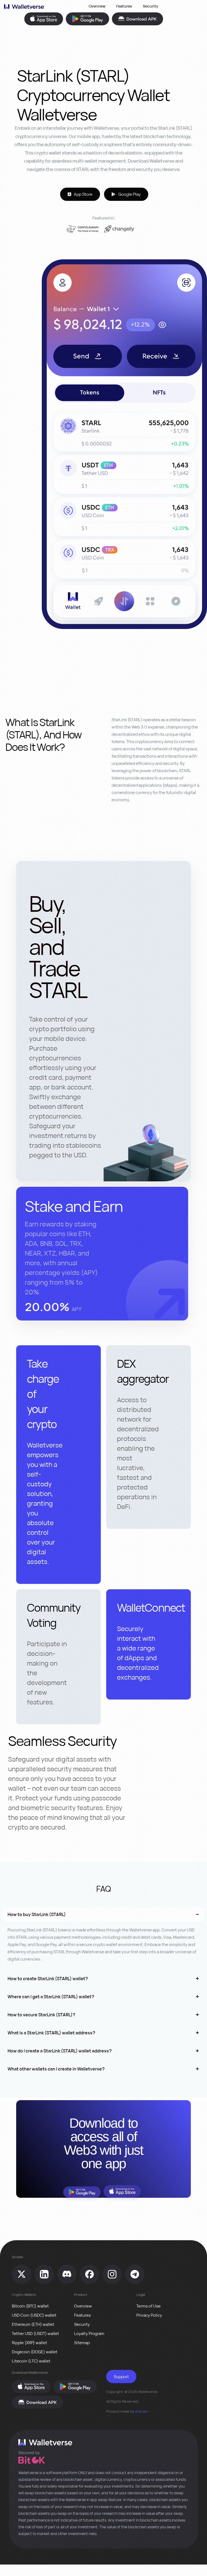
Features (124, 6)
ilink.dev (142, 2411)
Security (151, 6)
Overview (97, 6)
